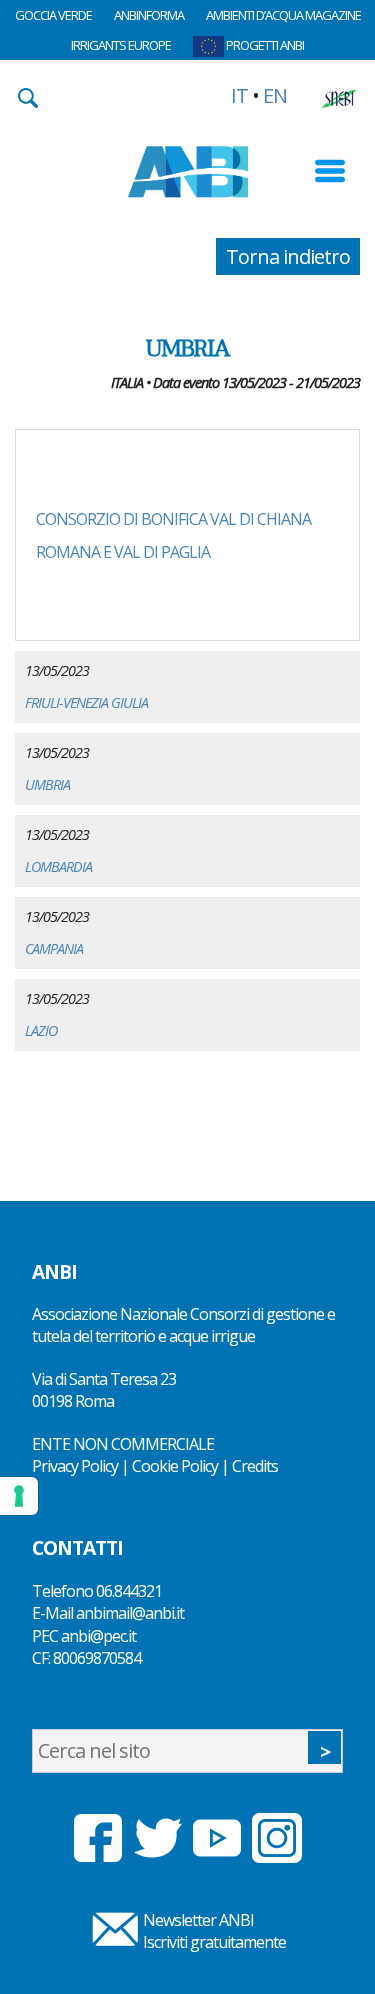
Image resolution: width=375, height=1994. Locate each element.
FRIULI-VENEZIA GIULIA (86, 702)
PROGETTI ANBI (264, 45)
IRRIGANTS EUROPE (121, 45)
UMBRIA (47, 784)
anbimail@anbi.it (130, 1613)
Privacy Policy (75, 1466)
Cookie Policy (175, 1466)
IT (239, 95)
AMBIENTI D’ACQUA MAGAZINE (283, 15)
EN (275, 95)
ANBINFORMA (149, 15)
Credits (255, 1466)
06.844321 (129, 1591)
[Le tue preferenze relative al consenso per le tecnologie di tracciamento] (19, 1496)
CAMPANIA (54, 948)
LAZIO (41, 1030)
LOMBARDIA (58, 866)
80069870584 (97, 1658)
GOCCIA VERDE (53, 15)
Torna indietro (288, 256)
